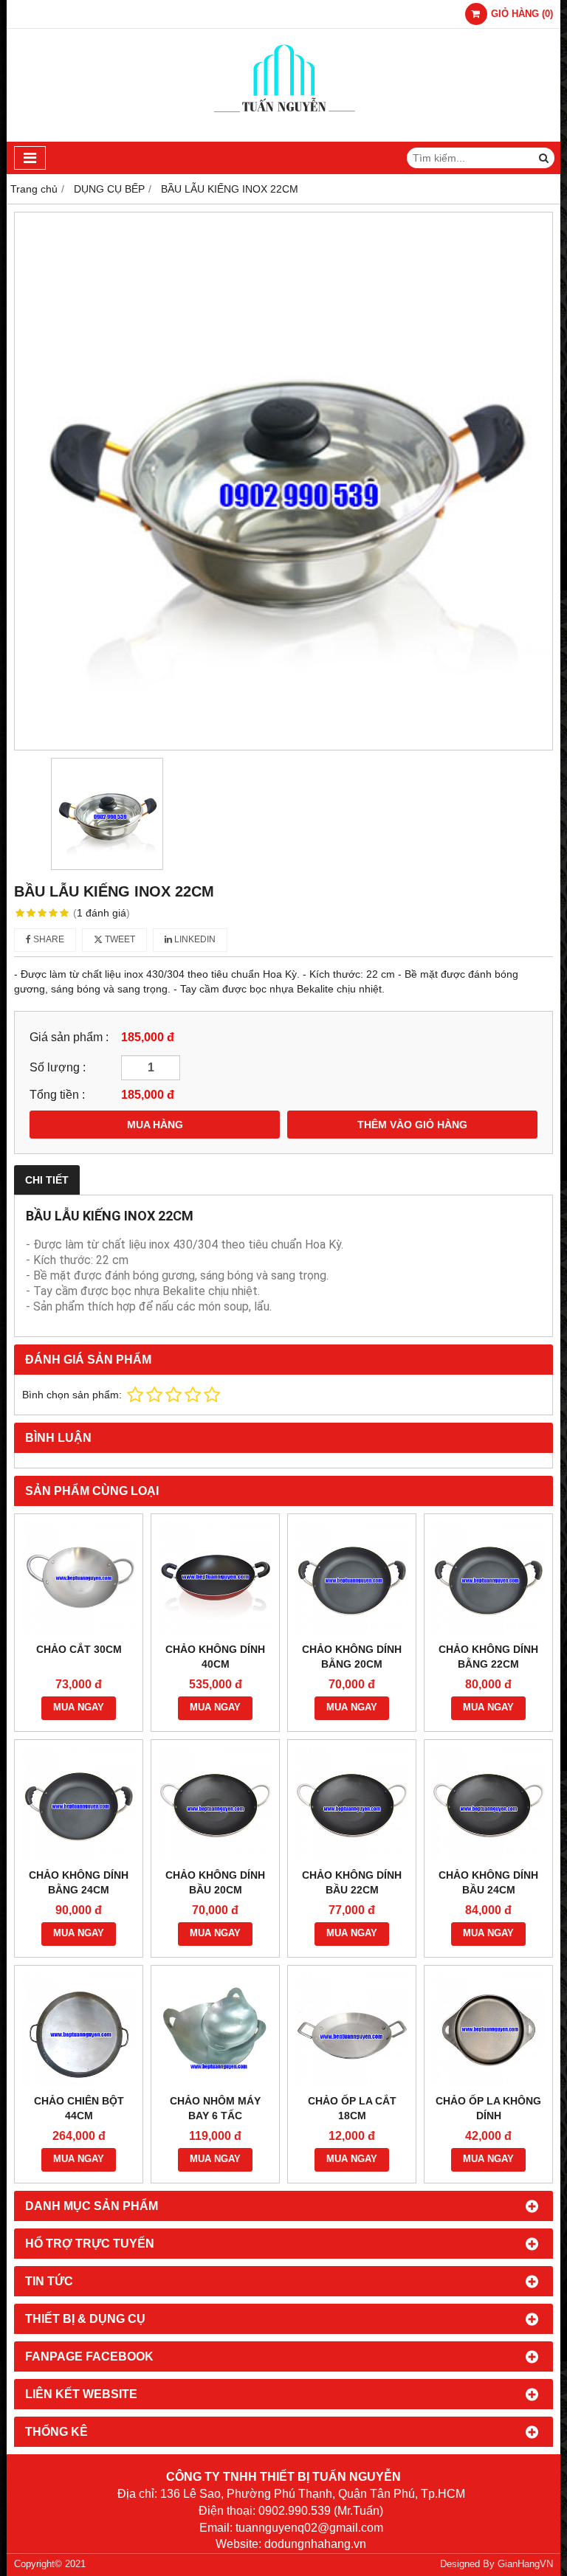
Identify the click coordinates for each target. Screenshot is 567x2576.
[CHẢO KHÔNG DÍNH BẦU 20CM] (215, 1804)
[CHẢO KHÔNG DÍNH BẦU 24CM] (488, 1804)
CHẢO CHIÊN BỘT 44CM (79, 2108)
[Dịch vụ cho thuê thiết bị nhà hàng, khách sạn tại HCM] (284, 138)
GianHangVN (525, 2564)
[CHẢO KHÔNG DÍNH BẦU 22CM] (352, 1804)
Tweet (119, 939)
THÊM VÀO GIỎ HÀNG (412, 1125)
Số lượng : (58, 1067)
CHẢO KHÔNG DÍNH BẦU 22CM (352, 1882)
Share (48, 939)
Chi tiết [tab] (47, 1180)
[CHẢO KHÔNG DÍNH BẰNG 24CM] (79, 1804)
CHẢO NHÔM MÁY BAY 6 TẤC (215, 2108)
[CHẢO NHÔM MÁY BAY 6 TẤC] (215, 2030)
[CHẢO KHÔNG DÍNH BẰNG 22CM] (488, 1578)
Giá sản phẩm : (69, 1037)
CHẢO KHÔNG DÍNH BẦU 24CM (488, 1882)
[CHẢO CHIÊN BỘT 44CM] (79, 2030)
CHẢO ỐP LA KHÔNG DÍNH (488, 2108)
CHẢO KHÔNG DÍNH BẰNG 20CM (352, 1657)
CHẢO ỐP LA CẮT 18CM (352, 2108)
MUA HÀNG (155, 1125)
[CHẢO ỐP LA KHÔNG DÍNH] (488, 2030)
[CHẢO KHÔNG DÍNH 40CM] (215, 1578)
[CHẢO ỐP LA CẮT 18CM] (352, 2030)
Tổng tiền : (57, 1094)
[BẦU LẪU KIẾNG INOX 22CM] (283, 481)
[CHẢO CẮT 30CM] (79, 1578)
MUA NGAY (79, 1707)
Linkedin (194, 939)
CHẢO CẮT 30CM (79, 1649)
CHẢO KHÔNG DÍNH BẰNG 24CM (79, 1882)
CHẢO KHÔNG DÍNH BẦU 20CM (215, 1882)
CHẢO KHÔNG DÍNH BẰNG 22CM (488, 1657)
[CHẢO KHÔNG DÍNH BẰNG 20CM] (352, 1578)
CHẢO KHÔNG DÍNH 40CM (215, 1657)
